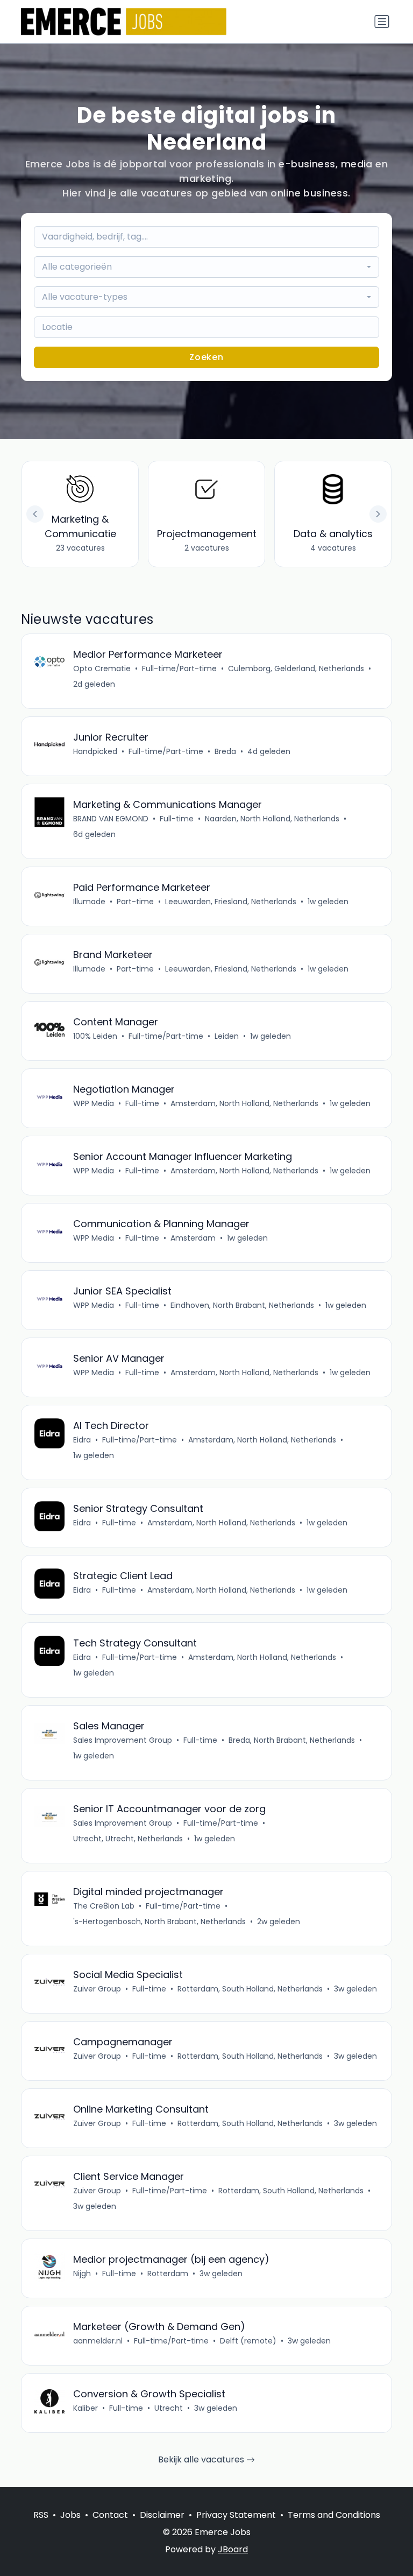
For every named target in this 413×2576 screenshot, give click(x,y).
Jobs (70, 2515)
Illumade (89, 902)
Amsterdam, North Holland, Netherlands (244, 1103)
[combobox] (206, 267)
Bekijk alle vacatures (202, 2459)
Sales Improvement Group (123, 1740)
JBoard (233, 2549)
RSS (41, 2515)
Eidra (82, 1440)
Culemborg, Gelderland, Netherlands (296, 668)
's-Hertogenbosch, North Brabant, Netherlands (159, 1922)
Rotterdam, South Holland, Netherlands (250, 1989)
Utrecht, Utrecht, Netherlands (128, 1839)
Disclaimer (162, 2515)
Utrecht (169, 2408)
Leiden (227, 1036)
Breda (225, 751)
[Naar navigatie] (382, 22)
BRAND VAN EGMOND (111, 819)
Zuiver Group (97, 1989)
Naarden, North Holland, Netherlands (272, 819)
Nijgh (82, 2274)
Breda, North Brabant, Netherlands (292, 1740)
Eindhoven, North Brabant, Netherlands (242, 1305)
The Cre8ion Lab (104, 1906)
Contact (110, 2515)
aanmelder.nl (98, 2341)
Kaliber (86, 2408)
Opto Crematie (102, 668)
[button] (378, 514)
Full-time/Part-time (179, 668)
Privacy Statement (236, 2515)
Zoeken (206, 357)
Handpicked (95, 751)
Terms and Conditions (334, 2515)
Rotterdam (168, 2274)
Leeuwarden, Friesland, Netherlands (231, 902)
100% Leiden (95, 1036)
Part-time (135, 902)
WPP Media (94, 1103)
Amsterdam (193, 1238)
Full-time (177, 819)
